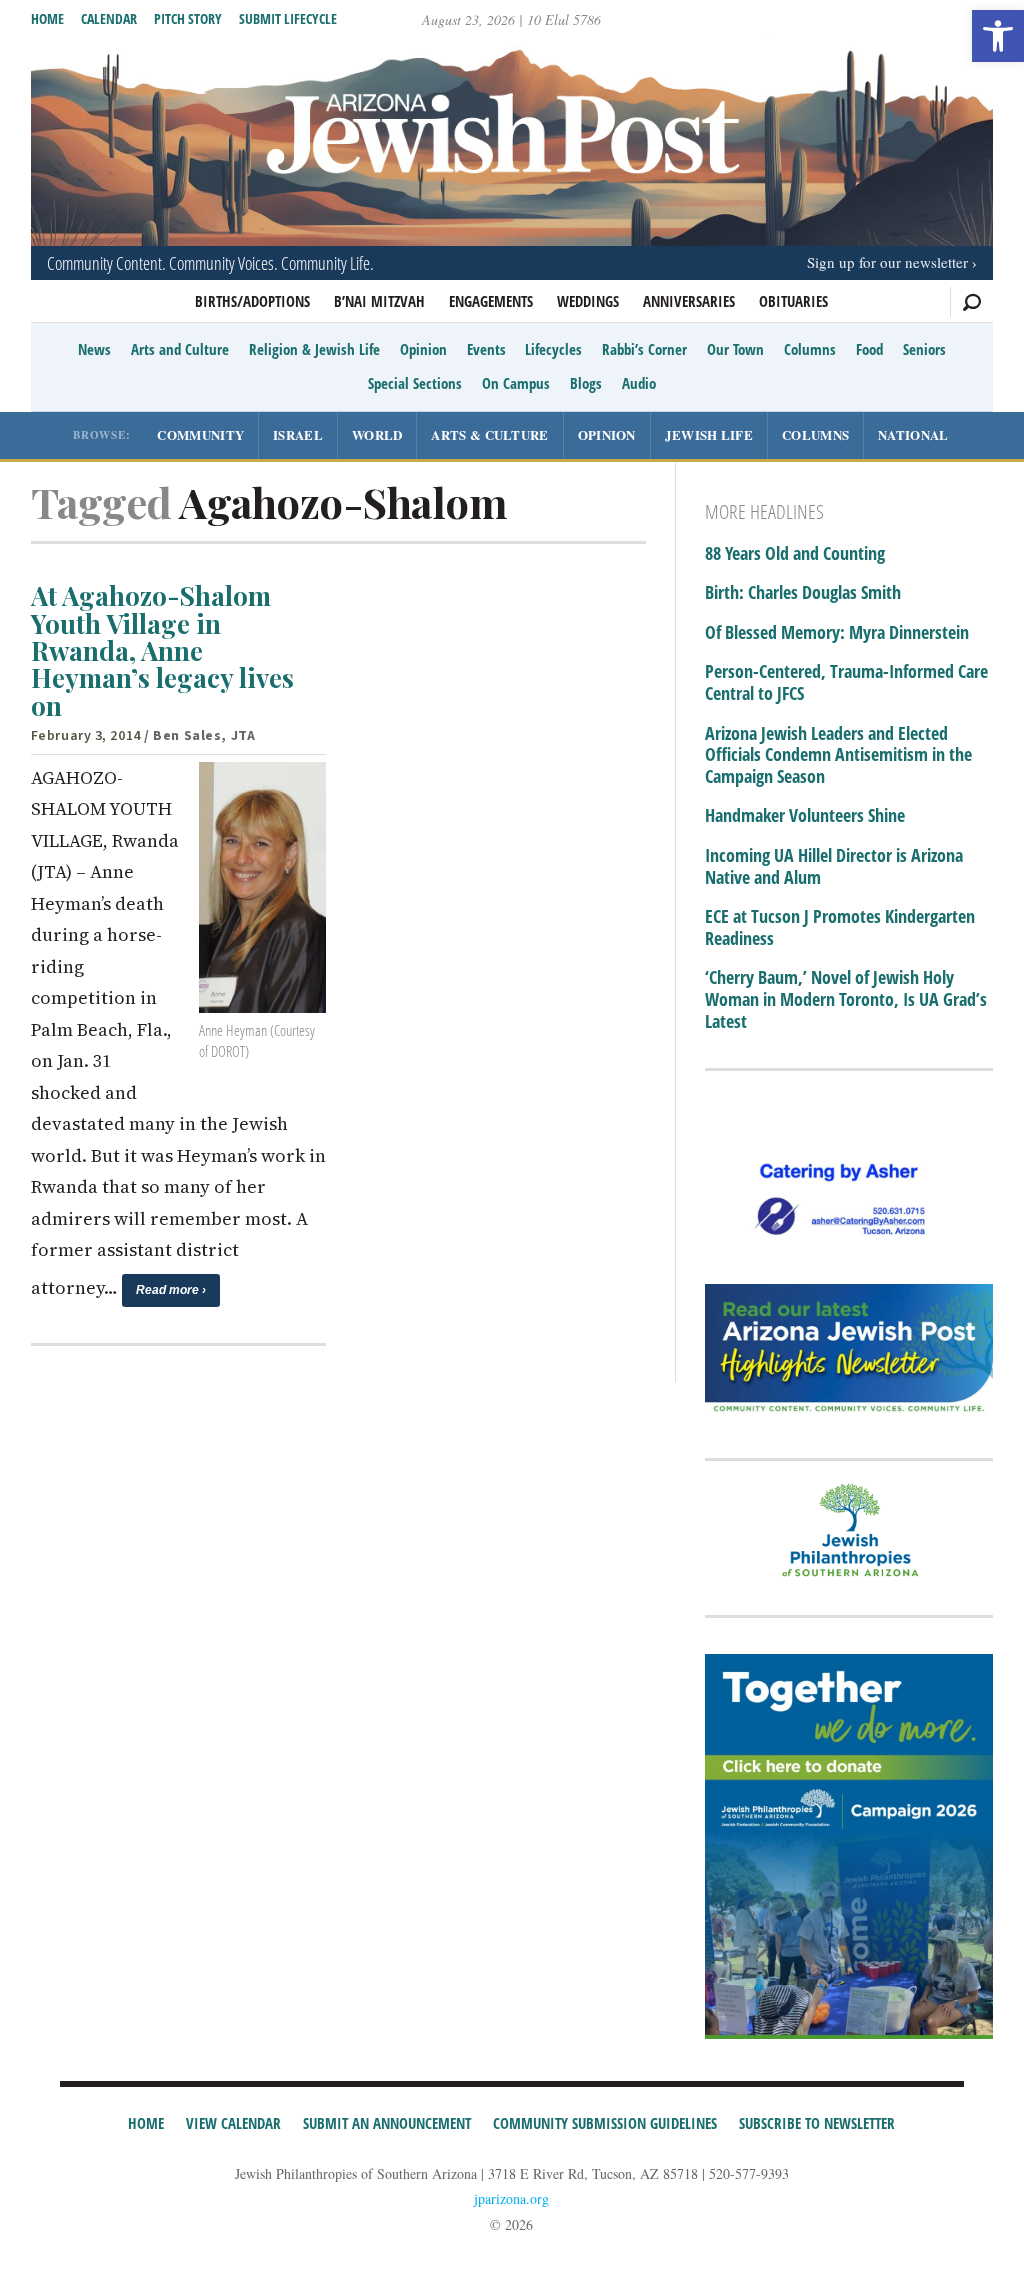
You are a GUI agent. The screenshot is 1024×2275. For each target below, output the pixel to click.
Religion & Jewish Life (314, 349)
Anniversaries (689, 301)
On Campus (516, 383)
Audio (639, 383)
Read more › (171, 1290)
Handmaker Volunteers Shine (805, 816)
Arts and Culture (180, 349)
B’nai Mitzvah (379, 301)
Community (200, 434)
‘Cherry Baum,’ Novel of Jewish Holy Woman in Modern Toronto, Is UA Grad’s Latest (846, 999)
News (94, 349)
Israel (298, 434)
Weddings (588, 301)
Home (47, 18)
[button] (998, 36)
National (913, 434)
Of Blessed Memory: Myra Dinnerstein (837, 633)
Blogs (586, 383)
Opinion (423, 349)
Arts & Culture (489, 434)
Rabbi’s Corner (644, 349)
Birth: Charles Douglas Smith (803, 593)
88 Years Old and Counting (795, 554)
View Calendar (233, 2123)
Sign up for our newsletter (887, 262)
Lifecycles (553, 349)
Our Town (735, 349)
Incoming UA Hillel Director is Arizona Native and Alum (834, 866)
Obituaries (793, 301)
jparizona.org (511, 2198)
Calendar (109, 18)
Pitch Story (188, 18)
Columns (810, 349)
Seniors (924, 349)
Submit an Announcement (387, 2123)
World (377, 434)
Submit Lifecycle (288, 18)
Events (486, 349)
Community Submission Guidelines (605, 2123)
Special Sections (415, 383)
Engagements (491, 301)
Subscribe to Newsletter (817, 2123)
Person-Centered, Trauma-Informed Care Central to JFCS (846, 682)
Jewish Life (709, 434)
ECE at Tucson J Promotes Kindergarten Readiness (840, 927)
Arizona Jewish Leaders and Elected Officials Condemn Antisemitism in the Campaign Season (838, 755)
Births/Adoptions (252, 301)
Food (869, 349)
